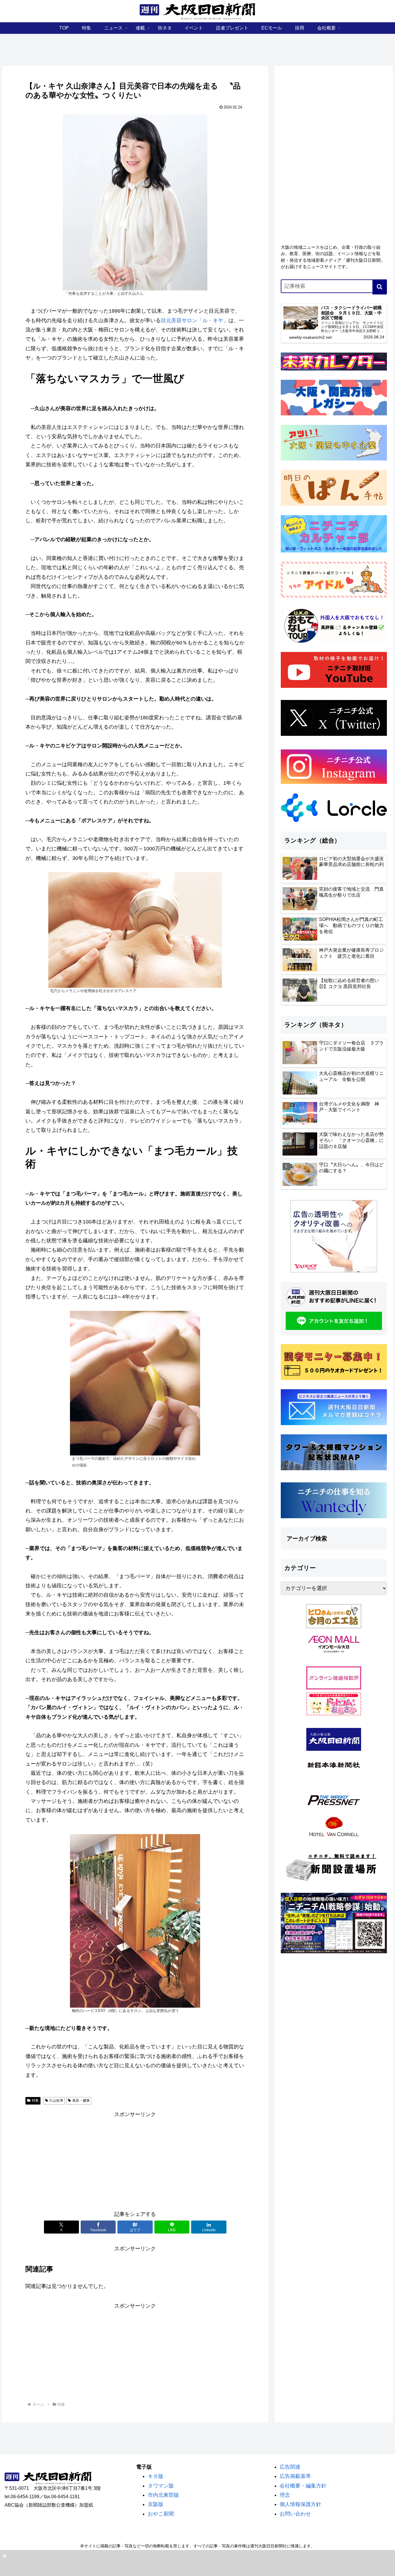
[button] (380, 287)
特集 (35, 2100)
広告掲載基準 (295, 2476)
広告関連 (290, 2467)
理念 (285, 2495)
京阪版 (156, 2504)
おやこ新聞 (161, 2514)
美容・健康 (81, 2100)
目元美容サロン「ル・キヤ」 (195, 320)
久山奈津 (56, 2100)
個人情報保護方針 (300, 2504)
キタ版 (156, 2476)
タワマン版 (161, 2486)
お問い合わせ (295, 2514)
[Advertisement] (135, 2160)
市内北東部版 (163, 2495)
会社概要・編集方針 (303, 2486)
